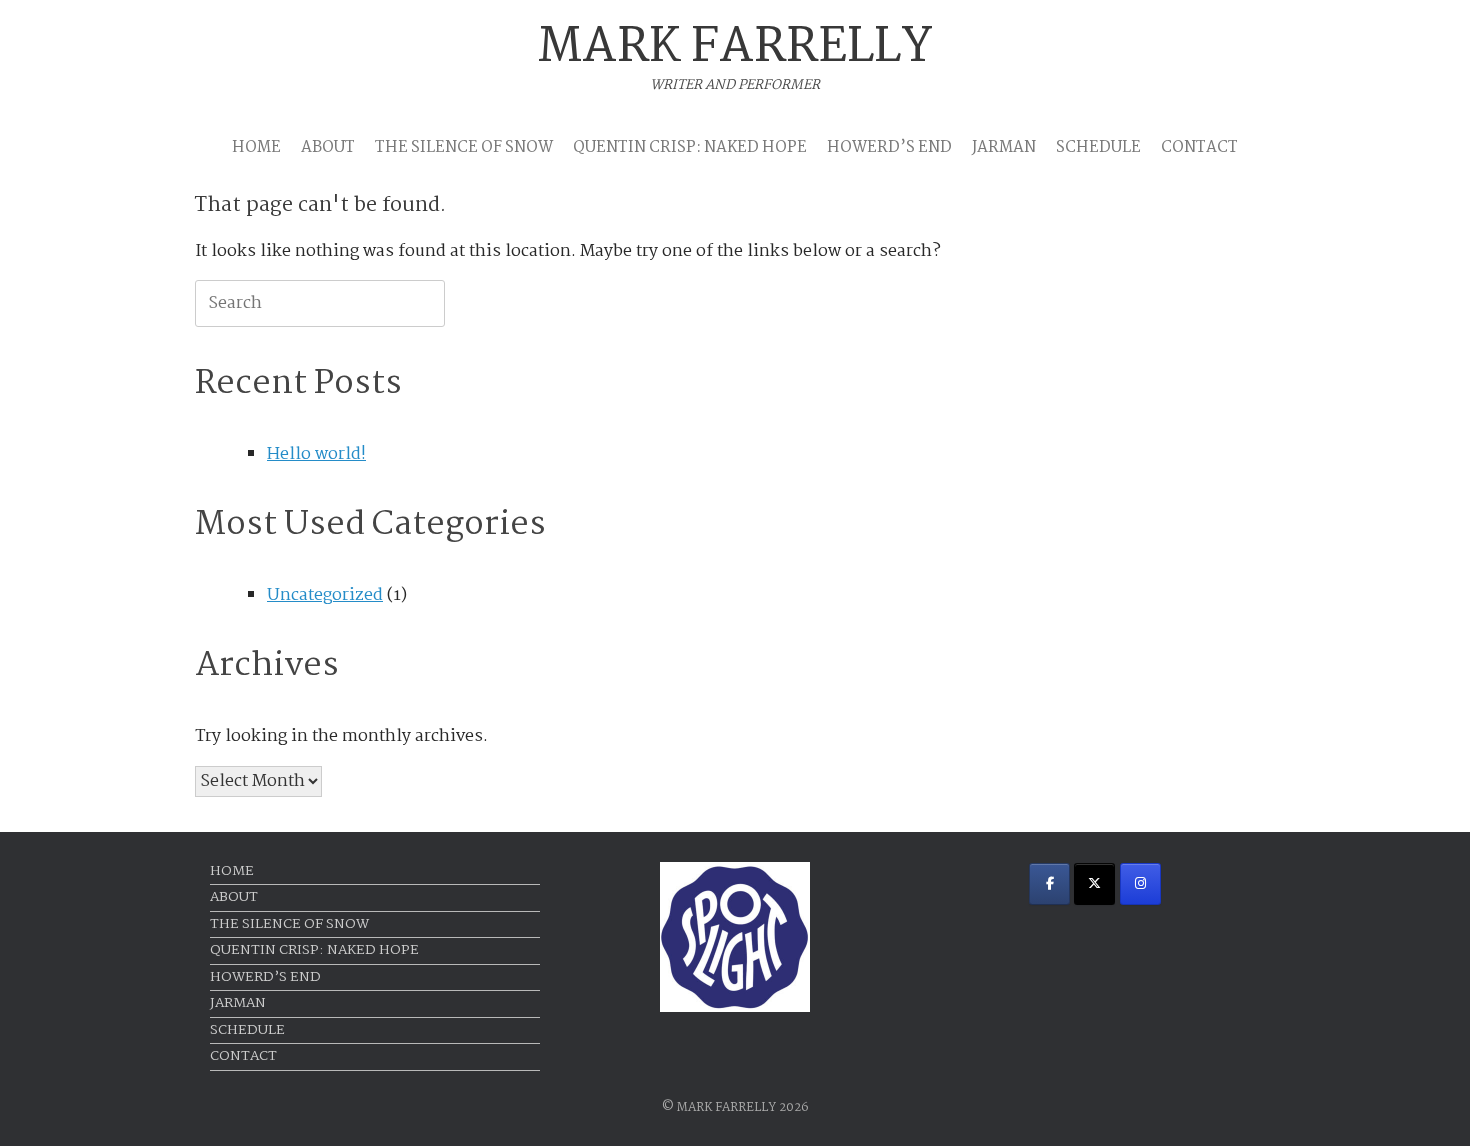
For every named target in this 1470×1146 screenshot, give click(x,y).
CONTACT (1199, 147)
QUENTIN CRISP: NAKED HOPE (690, 147)
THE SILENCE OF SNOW (464, 147)
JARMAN (1004, 147)
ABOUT (328, 147)
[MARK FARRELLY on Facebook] (1049, 884)
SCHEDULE (1098, 147)
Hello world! (316, 454)
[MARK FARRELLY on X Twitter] (1094, 884)
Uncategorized (325, 595)
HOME (256, 147)
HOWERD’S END (889, 147)
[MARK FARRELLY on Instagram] (1140, 884)
